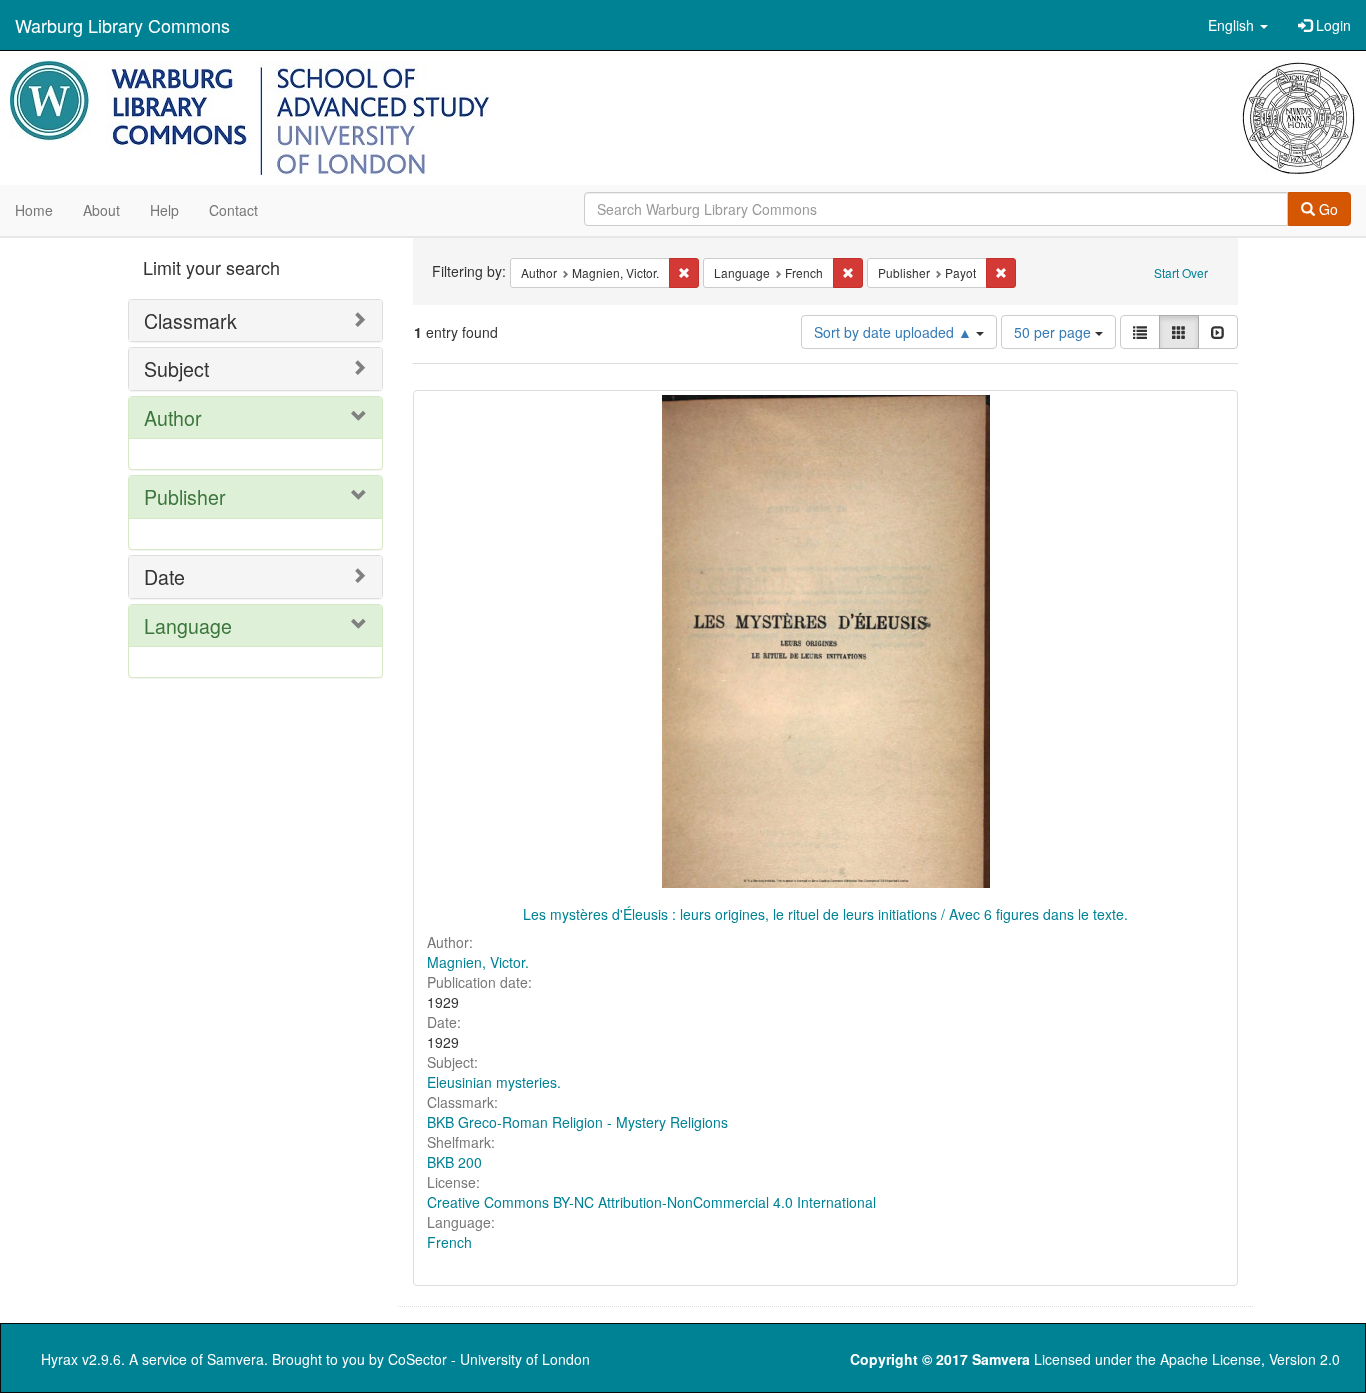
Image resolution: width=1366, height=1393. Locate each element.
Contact (233, 210)
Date (164, 576)
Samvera (235, 1359)
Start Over (1181, 272)
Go (1326, 209)
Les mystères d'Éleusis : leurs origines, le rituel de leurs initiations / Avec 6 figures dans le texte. (825, 914)
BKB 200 (454, 1162)
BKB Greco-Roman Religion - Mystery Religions (577, 1122)
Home (34, 210)
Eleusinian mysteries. (494, 1082)
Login (1331, 25)
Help (164, 210)
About (101, 210)
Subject (176, 368)
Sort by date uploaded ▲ (895, 332)
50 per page (1054, 332)
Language (188, 625)
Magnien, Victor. (478, 962)
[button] (1238, 25)
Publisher (185, 496)
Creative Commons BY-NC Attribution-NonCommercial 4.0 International (651, 1202)
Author (173, 417)
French (449, 1242)
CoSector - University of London (489, 1359)
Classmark (190, 320)
